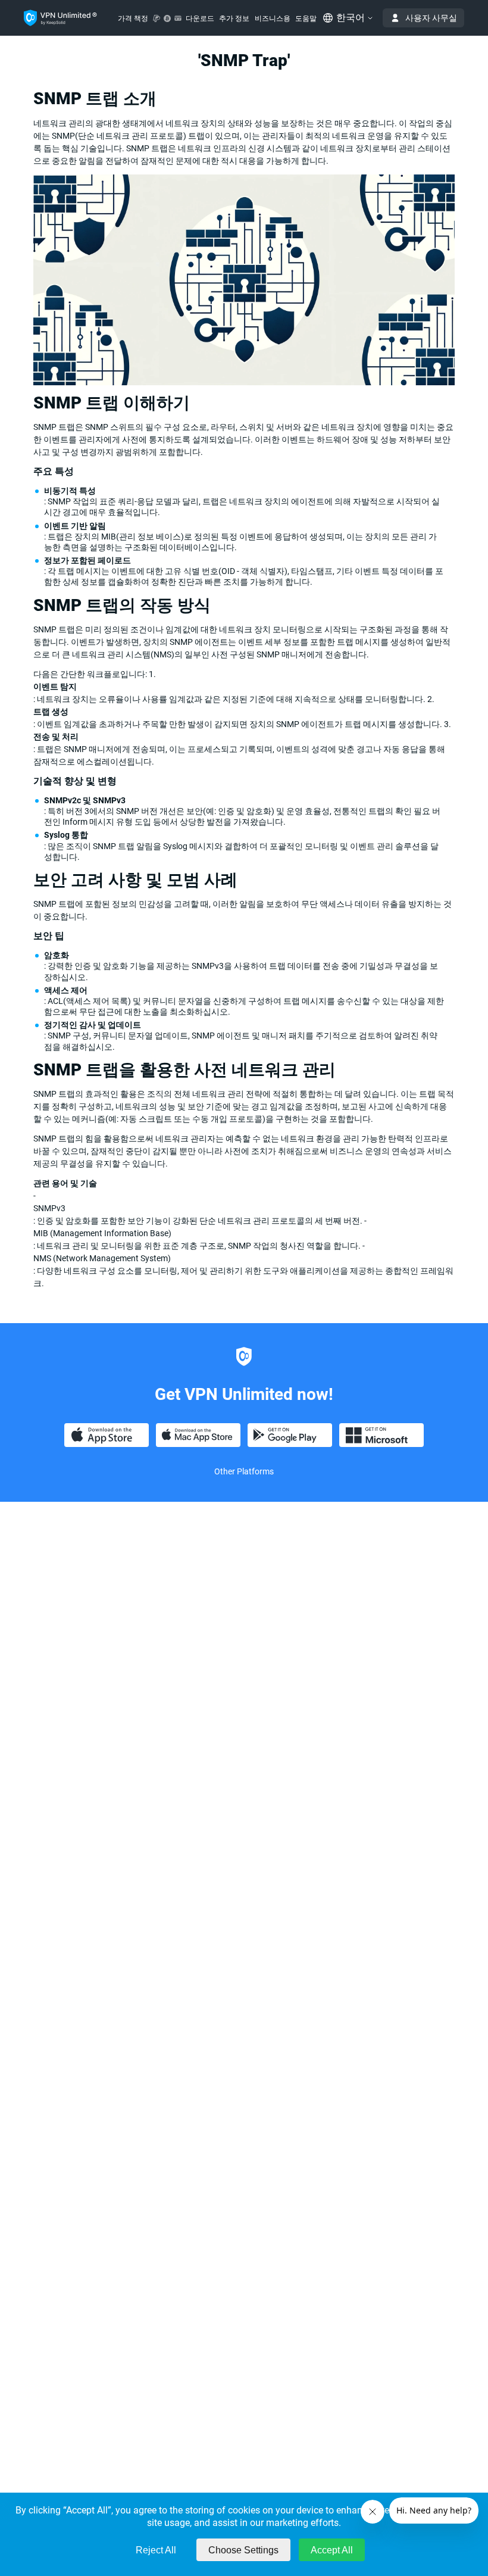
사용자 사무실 (431, 18)
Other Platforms (244, 1471)
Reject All (156, 2550)
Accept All (332, 2550)
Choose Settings (243, 2550)
